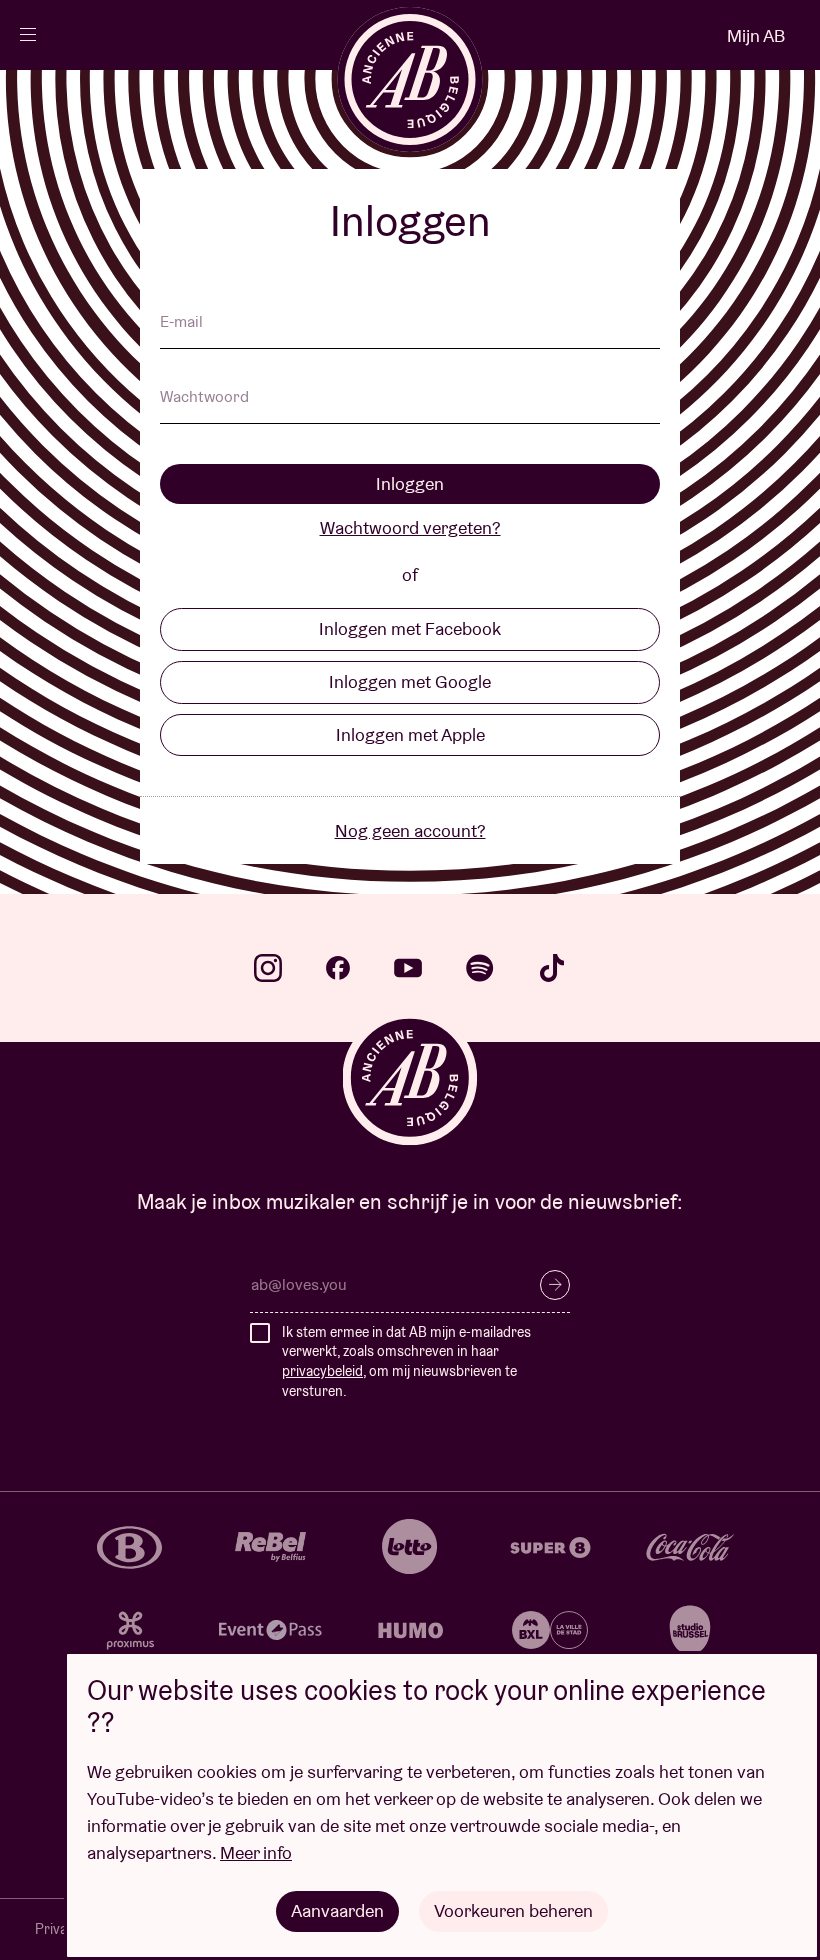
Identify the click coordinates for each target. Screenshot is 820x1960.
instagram (268, 968)
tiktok (552, 968)
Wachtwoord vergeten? (410, 527)
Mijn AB (756, 35)
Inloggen (410, 483)
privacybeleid (322, 1371)
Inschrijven (555, 1285)
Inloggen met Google (410, 681)
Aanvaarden (337, 1910)
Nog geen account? (410, 830)
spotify (480, 968)
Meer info (256, 1852)
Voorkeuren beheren (513, 1910)
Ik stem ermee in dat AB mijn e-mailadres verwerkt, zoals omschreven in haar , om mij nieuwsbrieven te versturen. (406, 1361)
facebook (338, 968)
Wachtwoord (204, 398)
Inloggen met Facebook (410, 628)
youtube (408, 968)
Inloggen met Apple (410, 734)
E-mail (181, 323)
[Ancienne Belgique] (410, 79)
